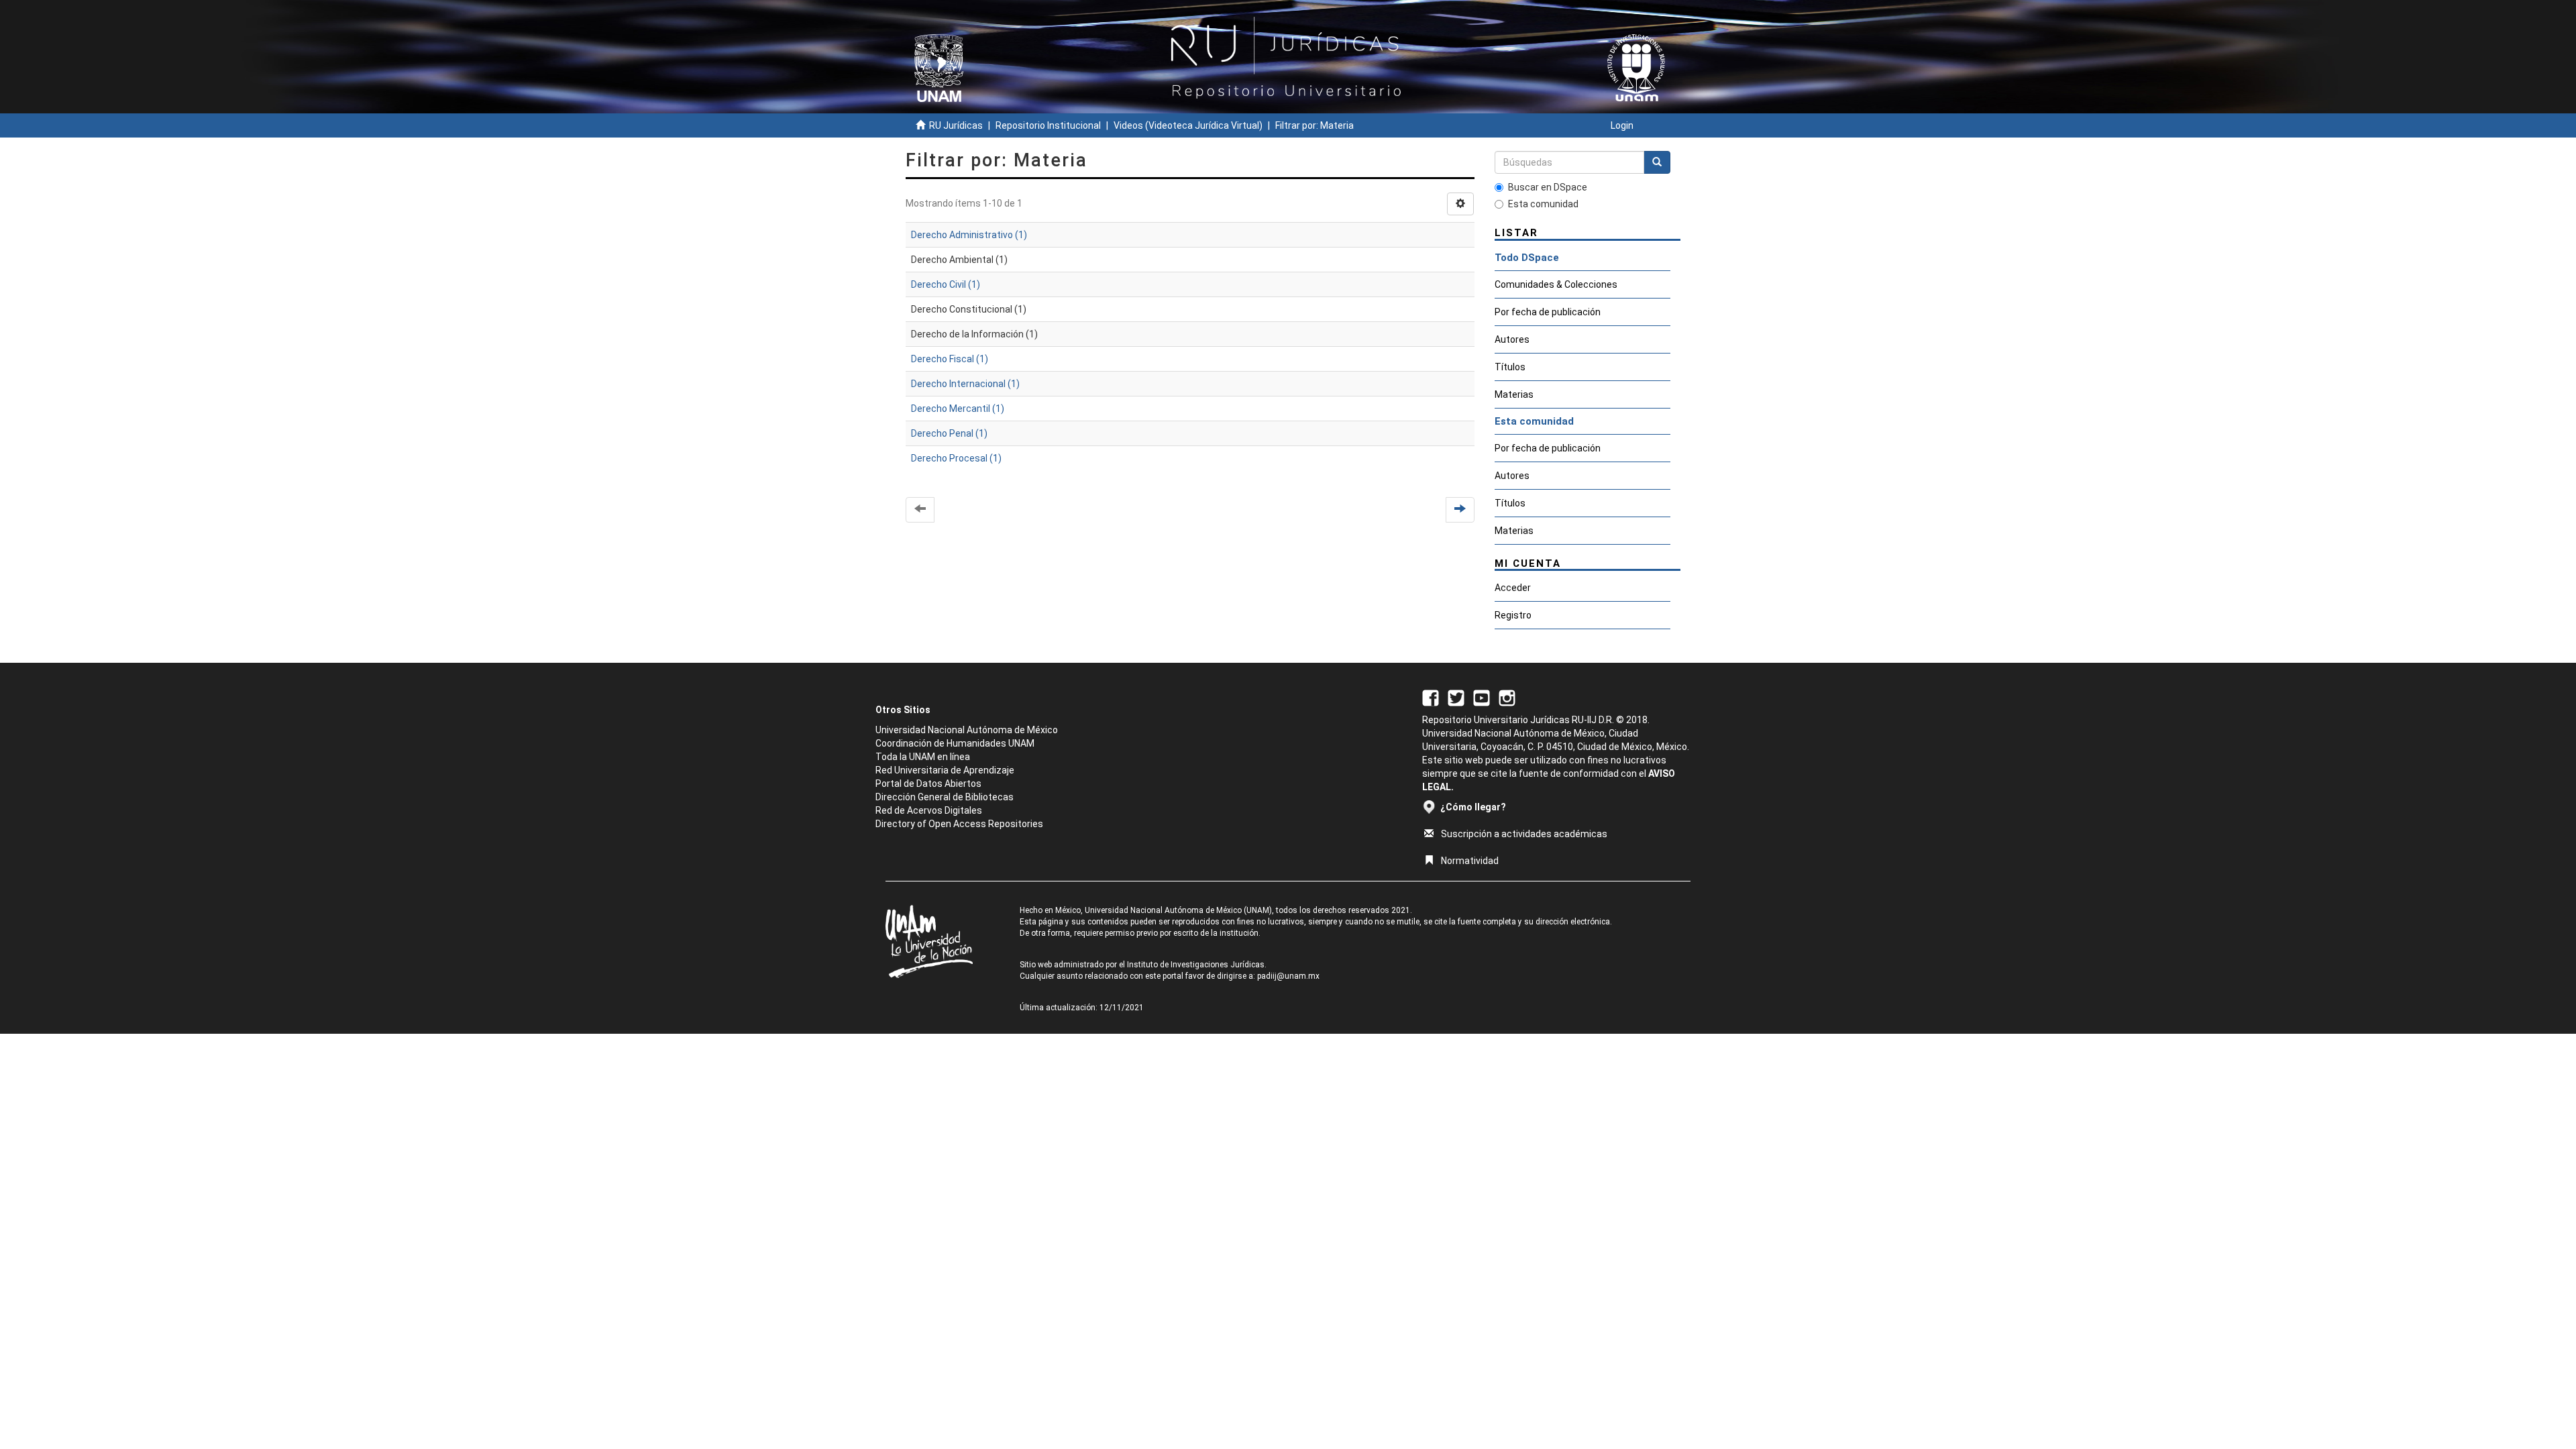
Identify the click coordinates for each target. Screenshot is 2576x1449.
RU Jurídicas (956, 125)
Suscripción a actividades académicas (1524, 834)
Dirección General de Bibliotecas (945, 797)
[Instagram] (1507, 697)
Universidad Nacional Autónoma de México (967, 730)
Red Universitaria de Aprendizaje (945, 770)
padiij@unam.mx (1288, 976)
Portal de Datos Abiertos (928, 784)
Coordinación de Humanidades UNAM (955, 743)
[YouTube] (1482, 697)
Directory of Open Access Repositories (959, 824)
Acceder (1513, 588)
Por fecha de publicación (1548, 312)
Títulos (1510, 367)
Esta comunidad (1543, 204)
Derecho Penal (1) (949, 433)
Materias (1514, 394)
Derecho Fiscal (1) (950, 359)
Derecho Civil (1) (946, 284)
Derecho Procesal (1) (956, 458)
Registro (1513, 615)
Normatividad (1470, 861)
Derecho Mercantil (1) (958, 409)
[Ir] (1657, 162)
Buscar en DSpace (1548, 187)
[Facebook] (1431, 697)
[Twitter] (1456, 697)
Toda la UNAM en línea (923, 757)
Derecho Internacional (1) (965, 384)
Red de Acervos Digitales (929, 810)
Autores (1512, 339)
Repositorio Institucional (1048, 125)
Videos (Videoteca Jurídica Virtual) (1188, 125)
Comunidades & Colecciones (1556, 284)
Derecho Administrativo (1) (969, 235)
